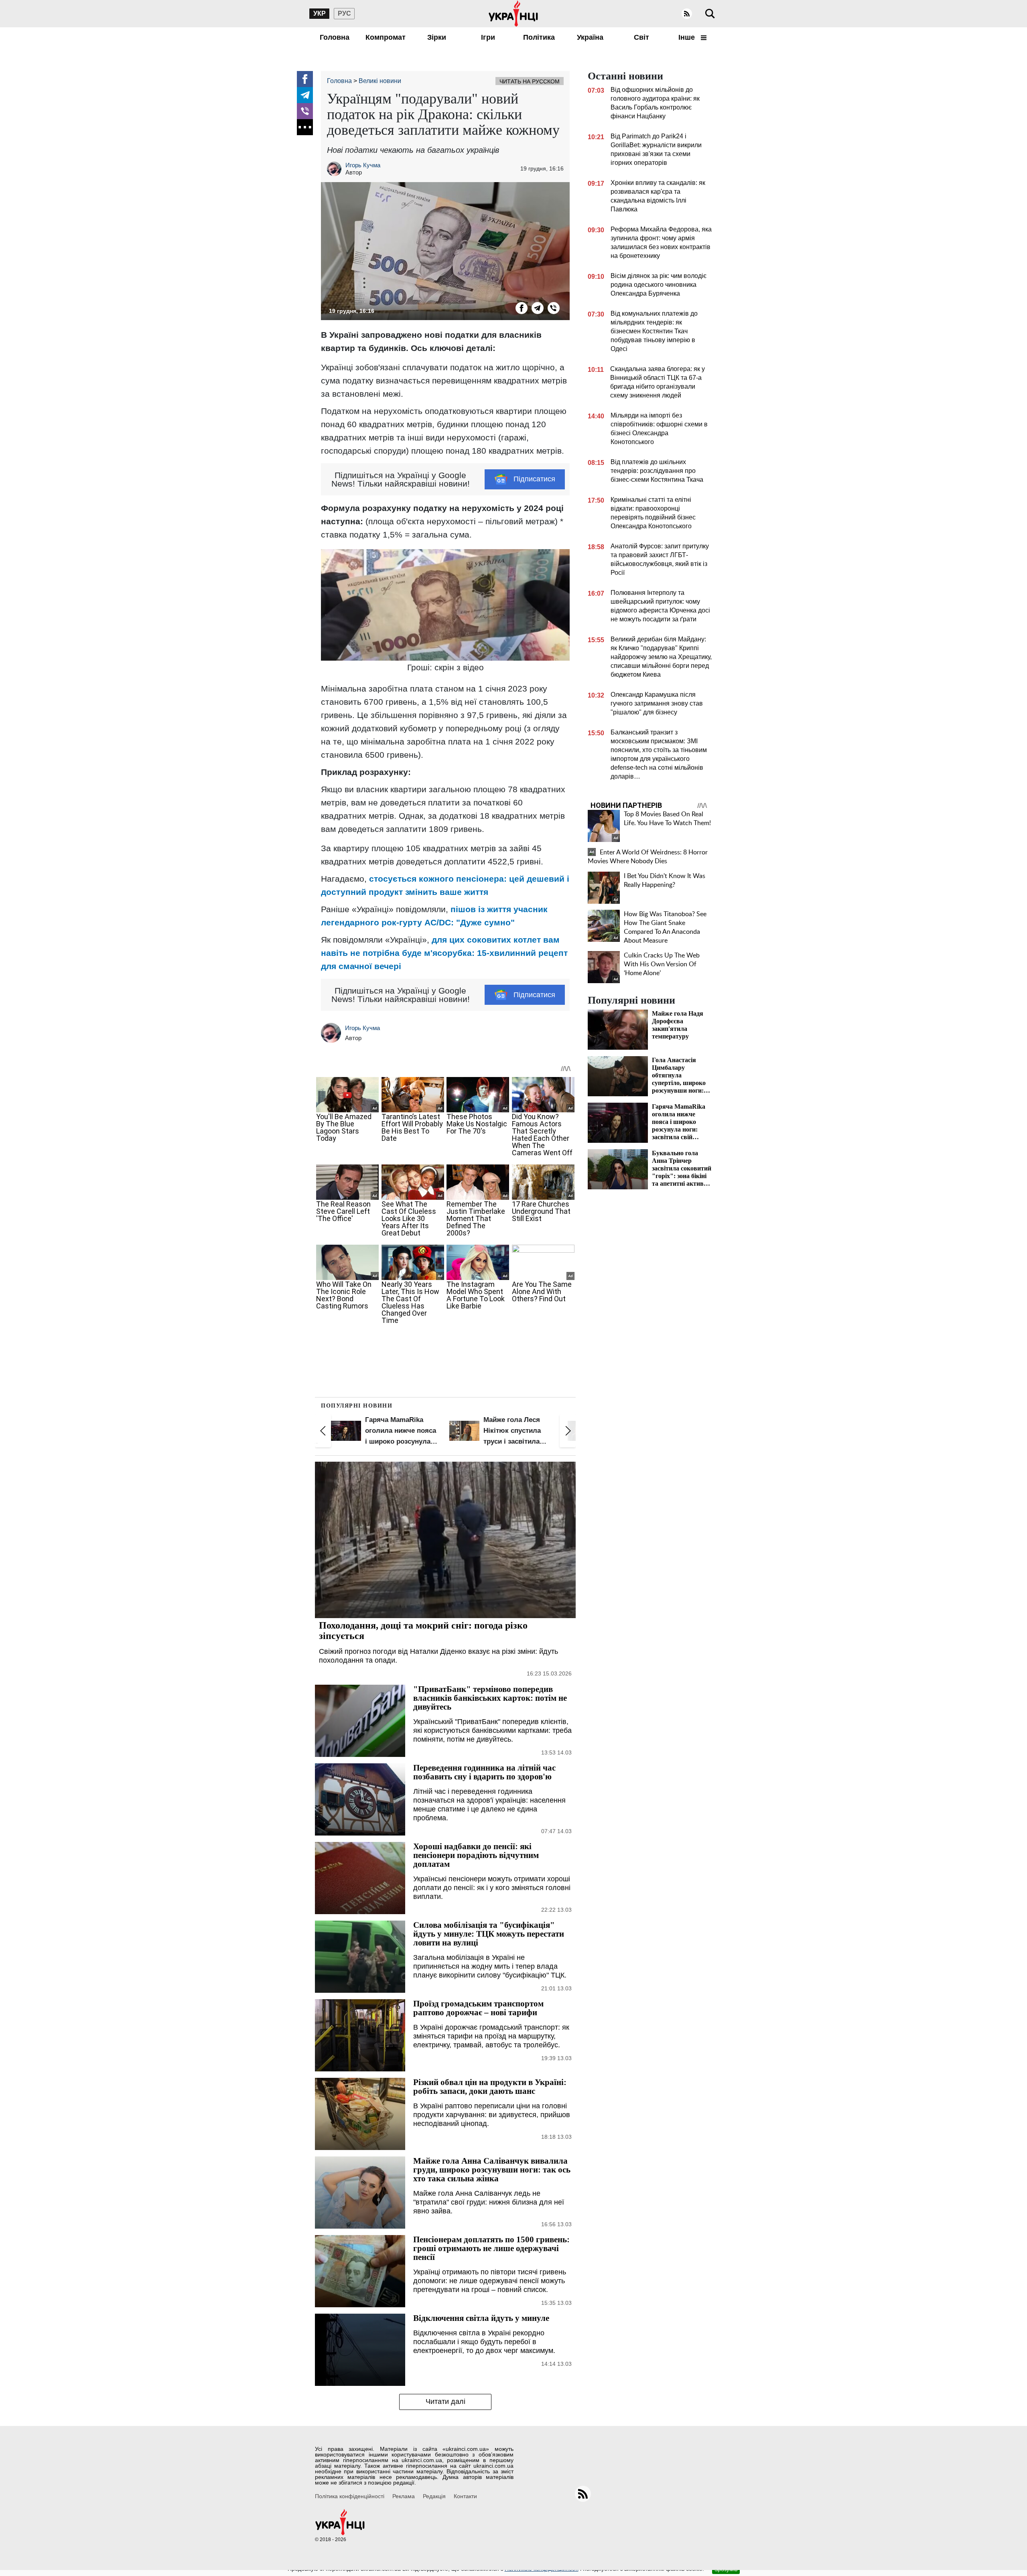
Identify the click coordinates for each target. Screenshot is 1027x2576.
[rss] (687, 14)
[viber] (305, 111)
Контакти (465, 2496)
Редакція (434, 2496)
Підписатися (534, 479)
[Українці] (513, 14)
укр (320, 13)
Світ (641, 37)
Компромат (386, 37)
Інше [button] (688, 37)
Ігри (488, 37)
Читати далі (446, 2402)
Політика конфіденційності (350, 2496)
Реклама (404, 2496)
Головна (335, 37)
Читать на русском (530, 81)
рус (344, 13)
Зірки (437, 37)
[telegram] (305, 95)
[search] (710, 14)
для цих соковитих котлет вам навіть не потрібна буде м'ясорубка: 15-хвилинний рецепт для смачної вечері (444, 953)
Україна (590, 37)
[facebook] (305, 79)
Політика (539, 37)
